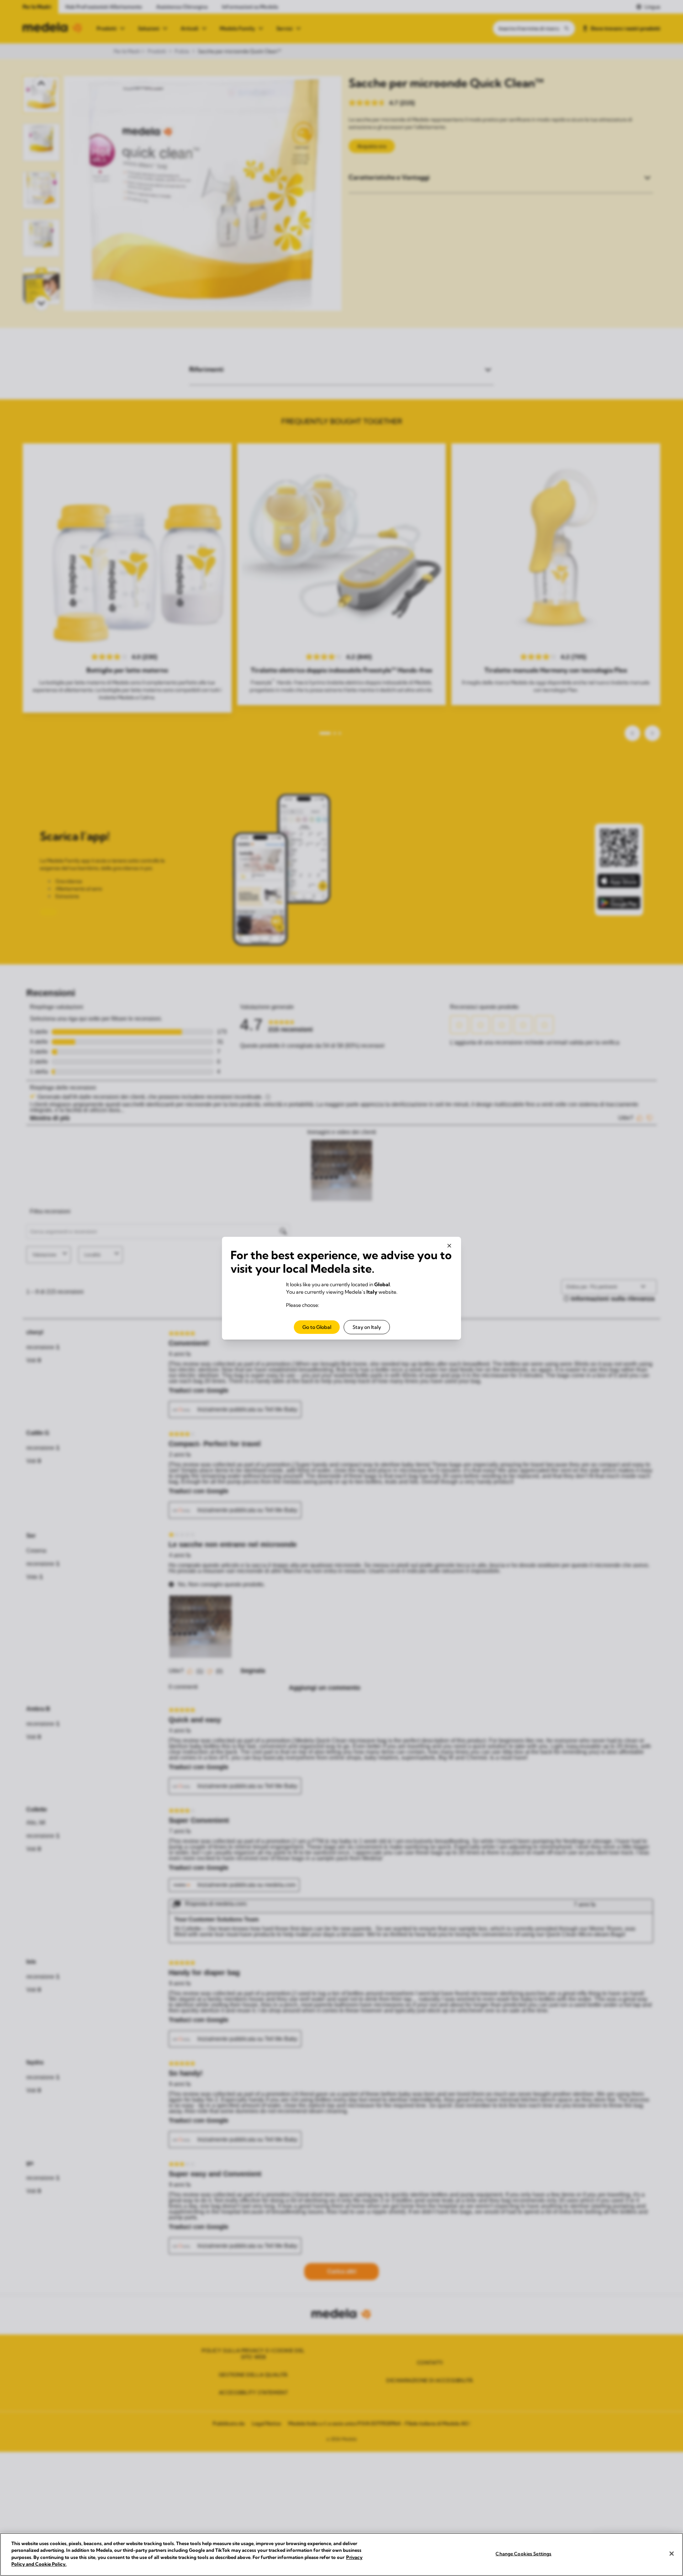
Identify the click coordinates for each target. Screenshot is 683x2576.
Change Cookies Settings (523, 2554)
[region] (341, 2554)
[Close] (672, 2554)
